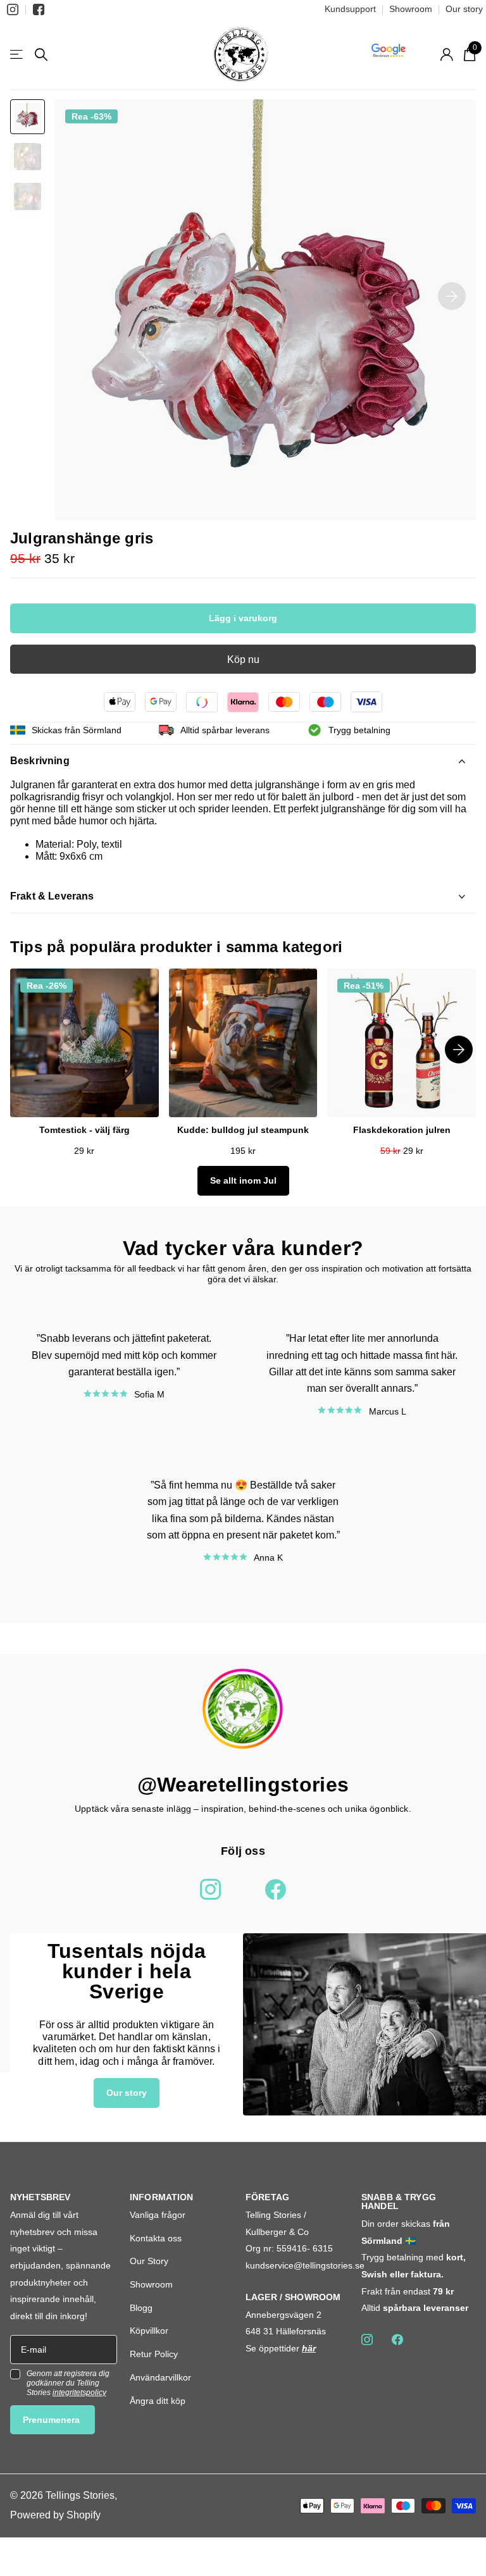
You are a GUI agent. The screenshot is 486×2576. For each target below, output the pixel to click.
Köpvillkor (149, 2331)
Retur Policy (154, 2354)
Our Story (149, 2261)
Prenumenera (53, 2420)
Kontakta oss (156, 2238)
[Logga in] (446, 55)
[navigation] (28, 117)
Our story (464, 9)
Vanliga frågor (158, 2215)
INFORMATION (162, 2197)
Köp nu (243, 659)
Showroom (411, 9)
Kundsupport (350, 9)
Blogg (141, 2308)
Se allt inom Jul (243, 1180)
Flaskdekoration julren (402, 1130)
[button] (452, 296)
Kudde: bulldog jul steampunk (243, 1130)
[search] (41, 55)
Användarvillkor (160, 2377)
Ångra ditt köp (158, 2401)
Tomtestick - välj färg (84, 1130)
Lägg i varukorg (243, 618)
